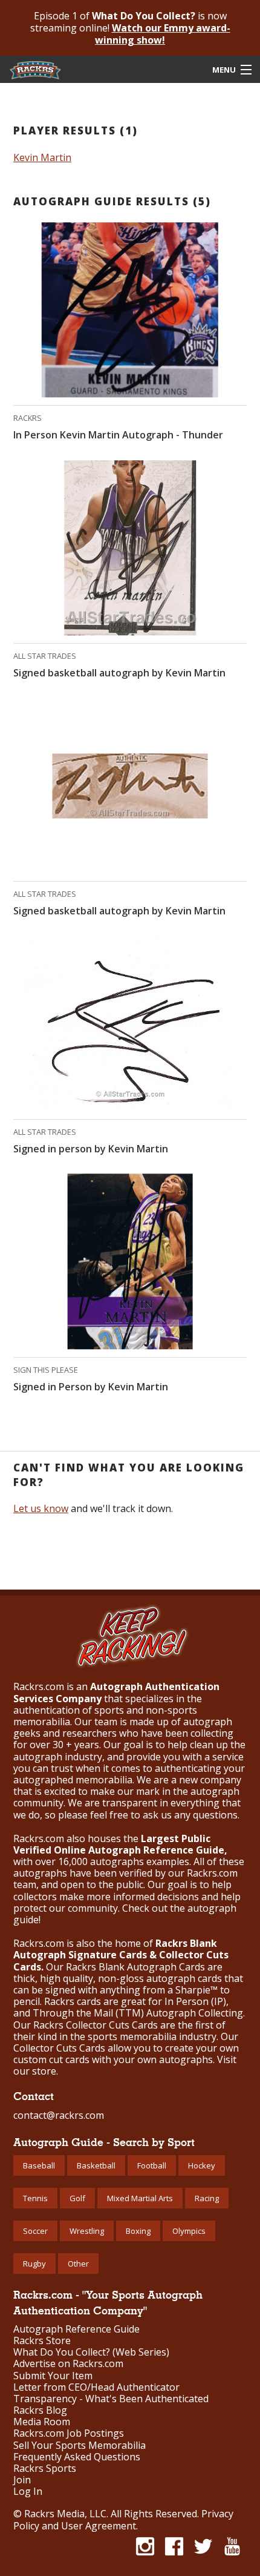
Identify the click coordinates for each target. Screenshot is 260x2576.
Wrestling (87, 2231)
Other (78, 2264)
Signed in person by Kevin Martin (91, 1149)
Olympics (189, 2231)
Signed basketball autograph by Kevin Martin (119, 673)
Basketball (96, 2165)
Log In (28, 2492)
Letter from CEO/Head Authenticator (96, 2387)
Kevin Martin (42, 157)
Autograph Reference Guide (76, 2329)
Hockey (202, 2165)
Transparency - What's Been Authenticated (111, 2399)
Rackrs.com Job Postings (69, 2433)
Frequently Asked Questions (77, 2457)
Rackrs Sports (45, 2469)
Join (22, 2480)
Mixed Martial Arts (140, 2198)
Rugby (34, 2264)
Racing (207, 2198)
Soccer (35, 2231)
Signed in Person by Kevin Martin (91, 1387)
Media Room (42, 2422)
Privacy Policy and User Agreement (123, 2520)
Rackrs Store (42, 2341)
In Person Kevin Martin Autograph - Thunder (118, 435)
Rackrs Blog (40, 2410)
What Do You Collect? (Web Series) (91, 2352)
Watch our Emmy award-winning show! (163, 34)
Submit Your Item (53, 2376)
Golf (77, 2198)
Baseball (39, 2165)
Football (152, 2165)
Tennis (35, 2198)
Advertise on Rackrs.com (68, 2364)
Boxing (138, 2231)
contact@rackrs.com (59, 2115)
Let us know (41, 1508)
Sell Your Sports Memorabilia (80, 2446)
